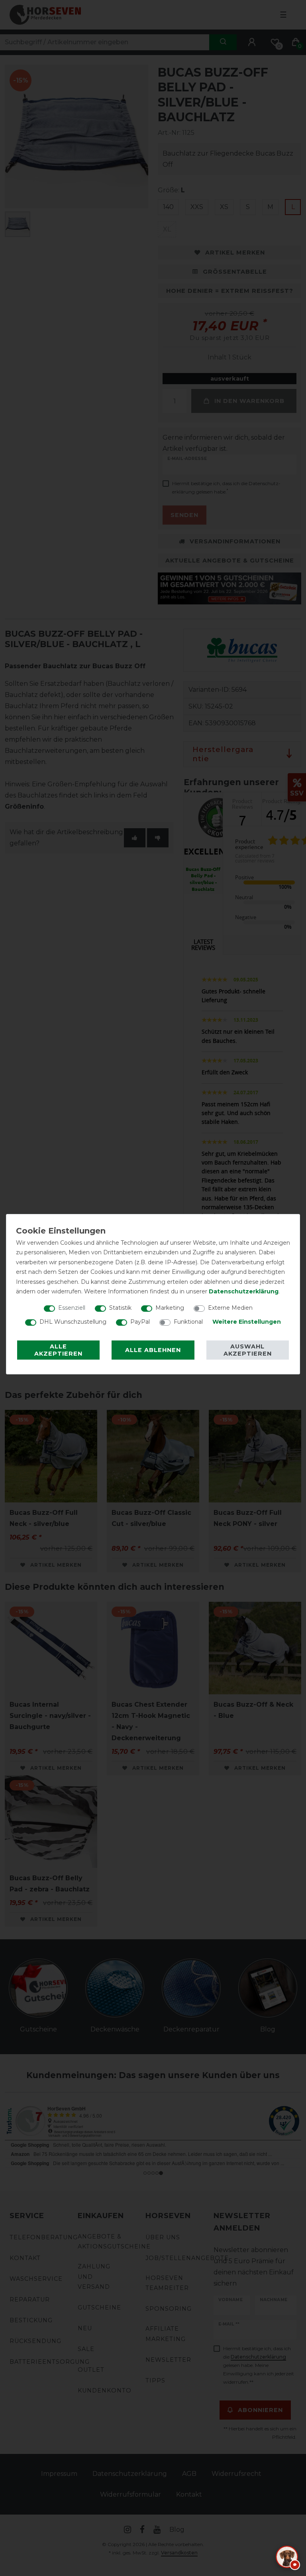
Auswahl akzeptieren (248, 1350)
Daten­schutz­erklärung (244, 1291)
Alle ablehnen (153, 1350)
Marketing (170, 1308)
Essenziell (72, 1308)
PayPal (140, 1322)
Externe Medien (230, 1308)
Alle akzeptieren (58, 1350)
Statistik (120, 1308)
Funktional (188, 1322)
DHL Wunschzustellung (73, 1322)
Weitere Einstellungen (247, 1322)
